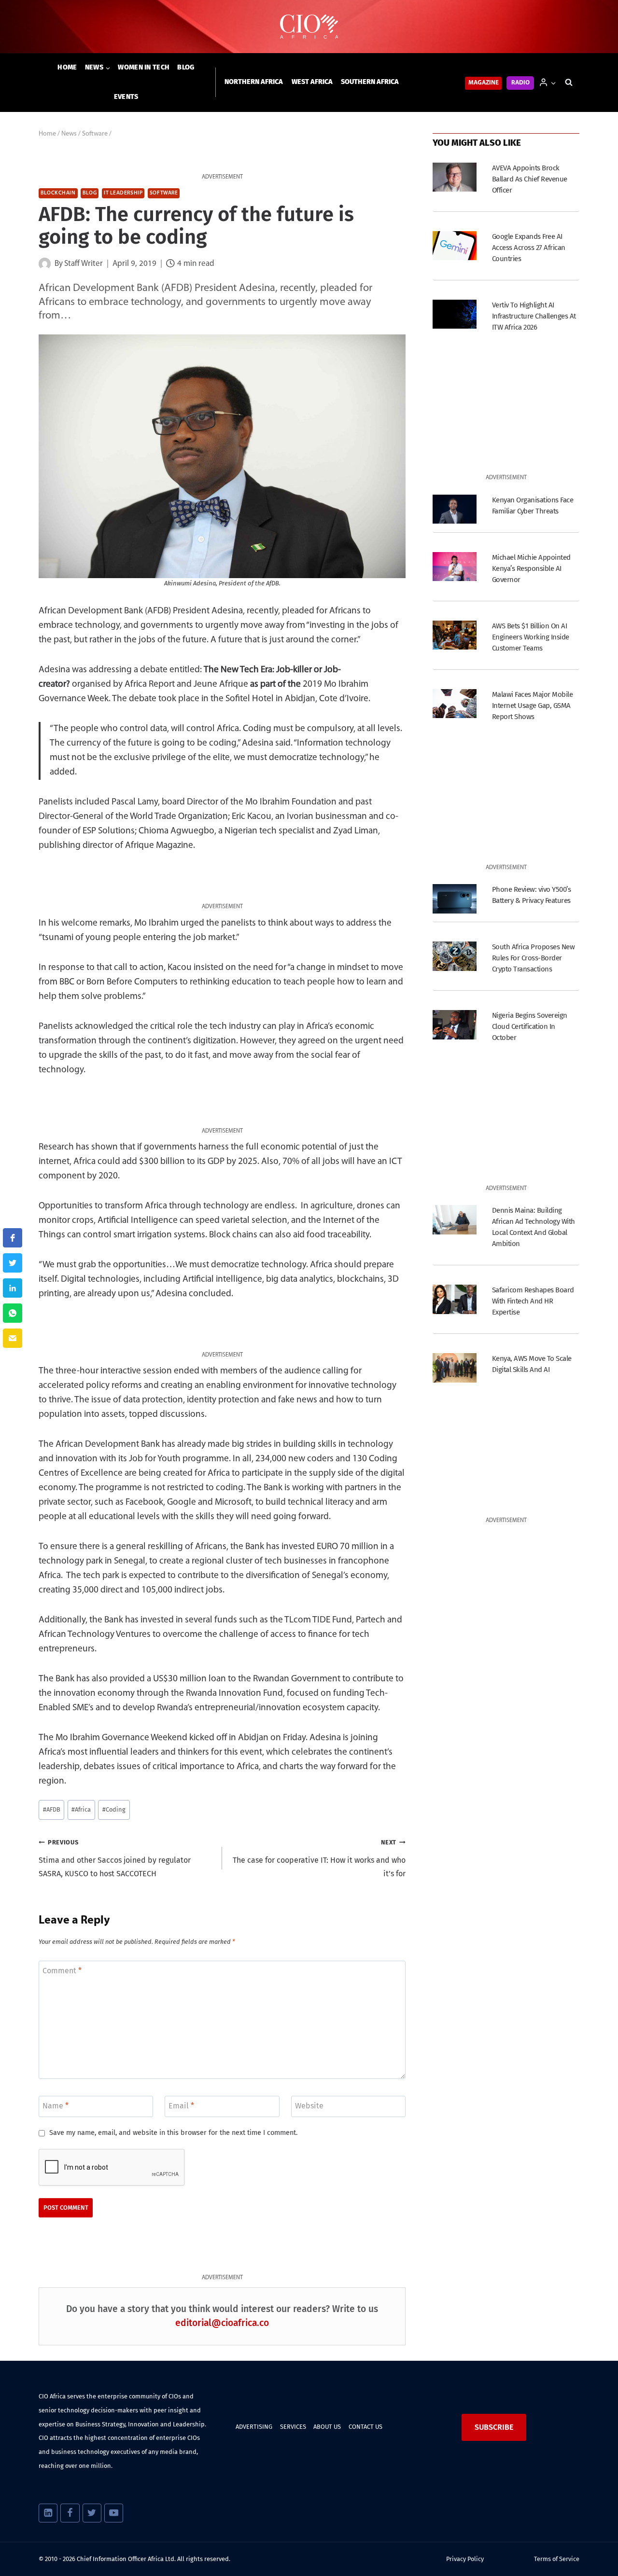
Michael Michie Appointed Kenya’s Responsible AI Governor (531, 568)
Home (67, 67)
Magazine (484, 83)
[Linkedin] (48, 2513)
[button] (553, 82)
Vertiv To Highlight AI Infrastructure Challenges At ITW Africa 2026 (534, 316)
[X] (92, 2513)
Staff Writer (84, 264)
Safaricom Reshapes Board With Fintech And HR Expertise (533, 1301)
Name (56, 2106)
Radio (520, 83)
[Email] (13, 1338)
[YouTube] (114, 2513)
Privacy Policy (465, 2559)
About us (327, 2427)
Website (309, 2106)
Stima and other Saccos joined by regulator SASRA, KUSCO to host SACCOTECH (115, 1859)
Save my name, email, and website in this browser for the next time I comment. (173, 2133)
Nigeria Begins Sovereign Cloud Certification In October (530, 1026)
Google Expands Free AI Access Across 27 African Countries (529, 248)
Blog (186, 67)
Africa (81, 1809)
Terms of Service (557, 2559)
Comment (62, 1970)
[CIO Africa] (309, 27)
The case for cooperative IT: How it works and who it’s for (319, 1859)
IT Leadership (123, 193)
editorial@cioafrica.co (222, 2323)
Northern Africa (254, 82)
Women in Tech (144, 67)
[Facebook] (70, 2513)
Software (164, 193)
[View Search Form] (569, 83)
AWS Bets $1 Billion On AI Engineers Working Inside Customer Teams (531, 637)
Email (181, 2106)
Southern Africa (370, 82)
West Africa (312, 82)
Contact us (365, 2427)
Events (126, 97)
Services (293, 2427)
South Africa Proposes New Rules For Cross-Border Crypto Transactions (533, 958)
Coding (114, 1809)
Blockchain (58, 193)
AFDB (52, 1809)
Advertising (254, 2427)
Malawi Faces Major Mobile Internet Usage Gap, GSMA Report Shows (532, 706)
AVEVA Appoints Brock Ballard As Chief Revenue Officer (530, 179)
